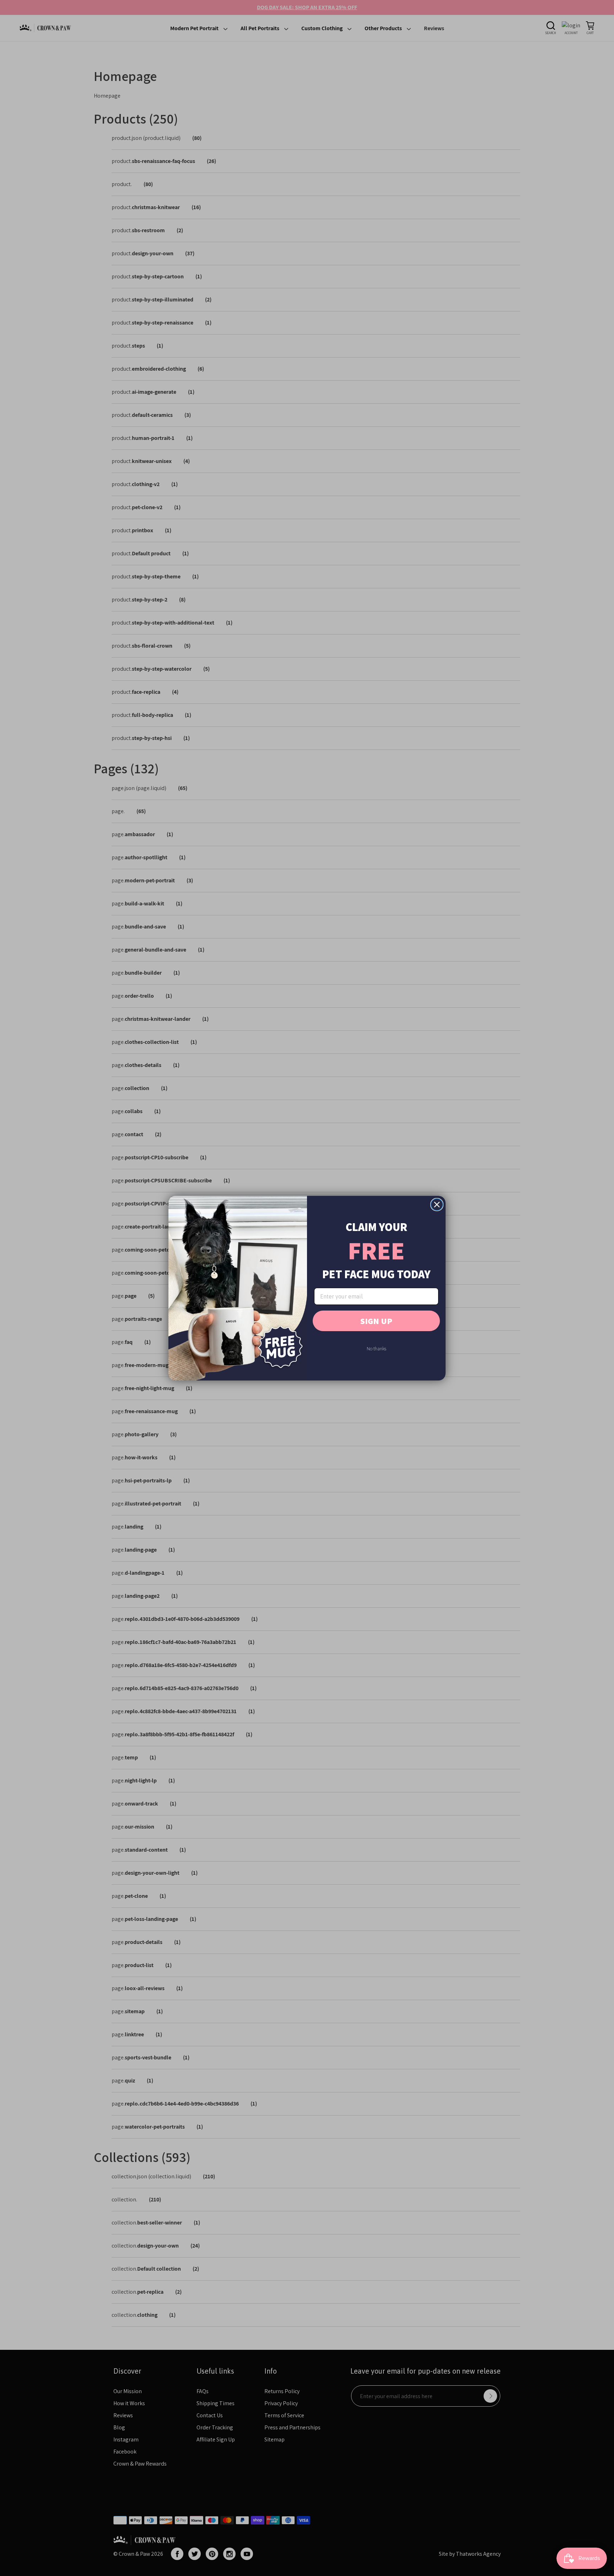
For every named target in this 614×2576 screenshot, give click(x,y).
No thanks (376, 1349)
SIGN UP (376, 1321)
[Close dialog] (437, 1205)
